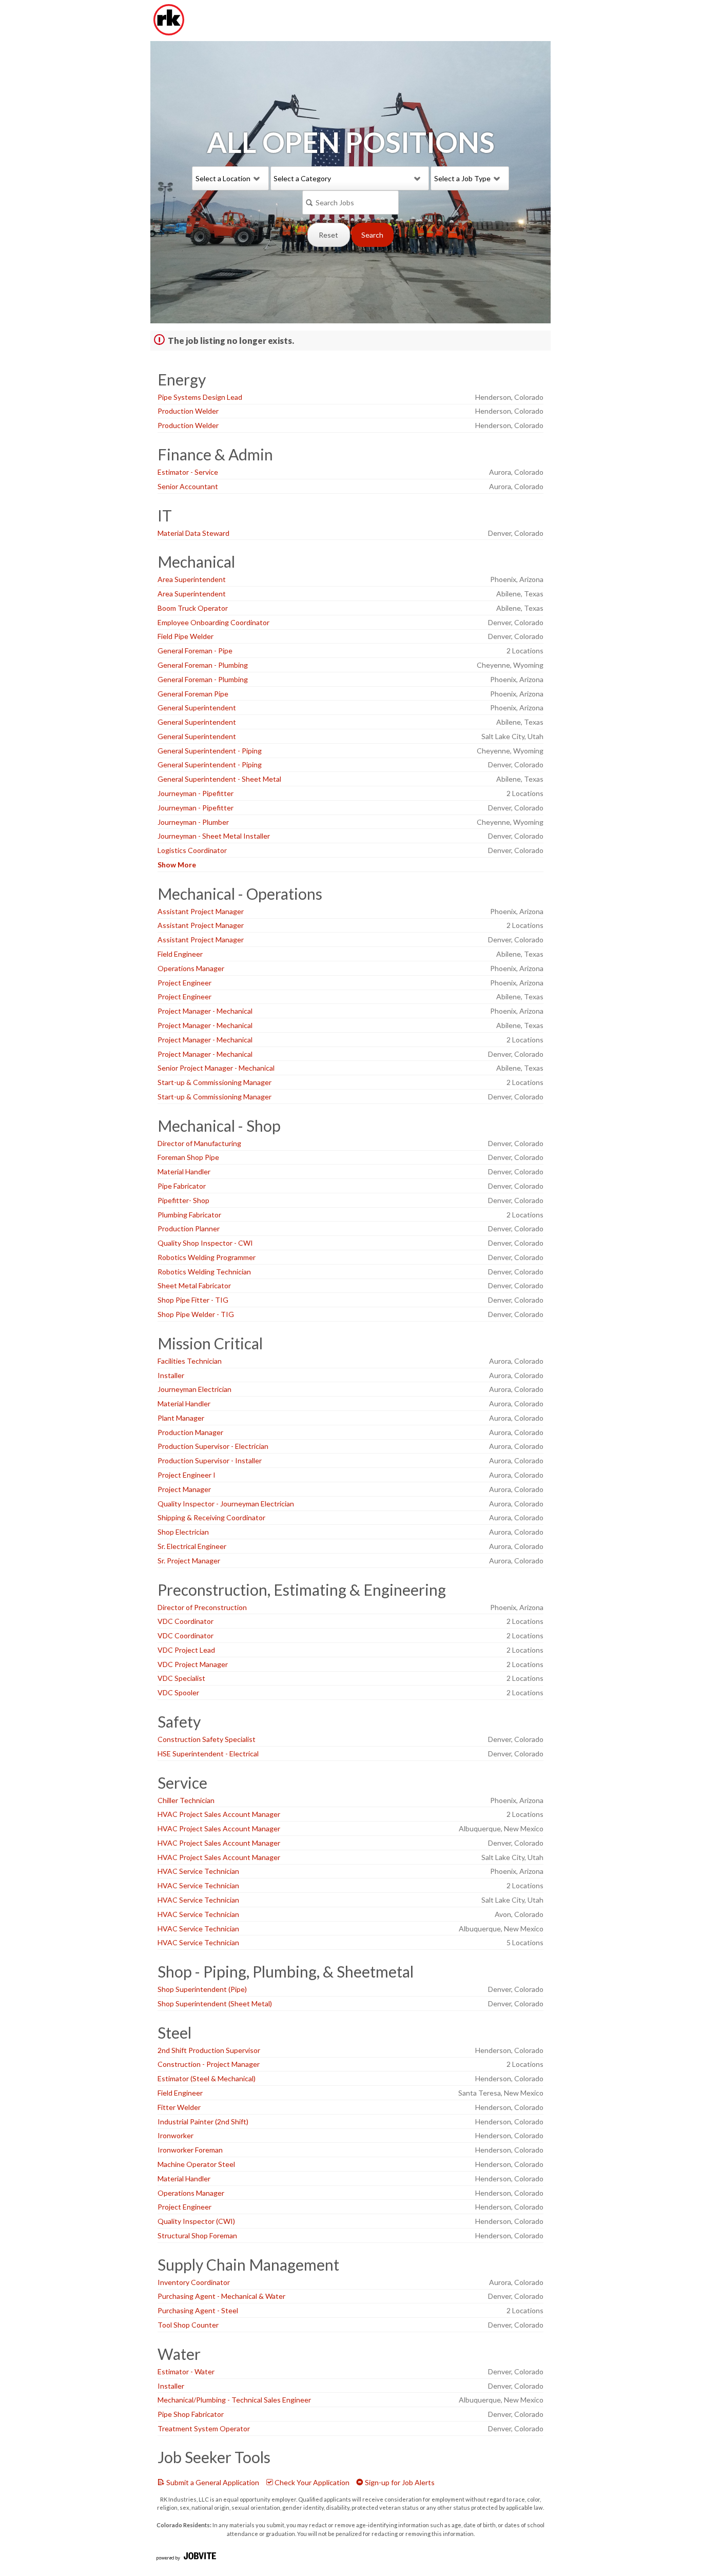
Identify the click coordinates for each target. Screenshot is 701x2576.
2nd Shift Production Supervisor (209, 2050)
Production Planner (189, 1228)
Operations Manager (191, 968)
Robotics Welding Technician (204, 1272)
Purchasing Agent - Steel (198, 2310)
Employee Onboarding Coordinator (213, 622)
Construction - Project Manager (209, 2064)
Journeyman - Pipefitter (196, 793)
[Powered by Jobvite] (186, 2557)
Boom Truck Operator (193, 608)
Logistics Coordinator (192, 850)
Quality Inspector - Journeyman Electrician (226, 1504)
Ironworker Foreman (190, 2150)
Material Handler (184, 1171)
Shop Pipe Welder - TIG (196, 1314)
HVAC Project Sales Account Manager (219, 1814)
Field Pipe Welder (186, 636)
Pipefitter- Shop (183, 1200)
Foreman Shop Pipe (188, 1157)
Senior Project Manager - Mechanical (216, 1068)
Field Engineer (180, 954)
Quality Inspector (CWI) (196, 2221)
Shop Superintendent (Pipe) (202, 1989)
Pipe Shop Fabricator (191, 2414)
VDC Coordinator (186, 1621)
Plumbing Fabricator (189, 1215)
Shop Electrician (183, 1532)
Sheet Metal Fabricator (194, 1285)
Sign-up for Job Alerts (399, 2482)
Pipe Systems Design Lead (200, 397)
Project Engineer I (187, 1475)
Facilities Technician (190, 1361)
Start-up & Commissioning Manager (215, 1082)
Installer (171, 1375)
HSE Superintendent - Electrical (208, 1754)
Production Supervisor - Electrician (213, 1446)
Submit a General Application (212, 2482)
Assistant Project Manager (201, 911)
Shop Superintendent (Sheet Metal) (215, 2003)
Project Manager (184, 1489)
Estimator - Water (186, 2371)
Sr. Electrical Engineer (192, 1546)
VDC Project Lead (186, 1650)
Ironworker (176, 2135)
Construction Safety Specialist (207, 1739)
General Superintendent (197, 708)
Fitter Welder (179, 2107)
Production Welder (188, 411)
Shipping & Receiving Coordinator (211, 1517)
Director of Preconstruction (202, 1607)
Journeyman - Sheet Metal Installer (214, 836)
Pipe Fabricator (182, 1186)
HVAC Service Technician (198, 1871)
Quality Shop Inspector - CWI (205, 1243)
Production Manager (190, 1432)
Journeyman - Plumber (193, 822)
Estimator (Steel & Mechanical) (207, 2078)
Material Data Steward (193, 533)
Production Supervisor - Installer (210, 1460)
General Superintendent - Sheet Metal (219, 779)
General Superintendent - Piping (210, 751)
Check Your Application (311, 2482)
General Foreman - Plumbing (203, 665)
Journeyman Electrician (194, 1389)
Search (372, 235)
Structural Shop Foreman (197, 2235)
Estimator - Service (188, 472)
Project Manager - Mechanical (205, 1011)
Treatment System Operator (204, 2428)
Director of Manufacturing (199, 1143)
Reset (328, 235)
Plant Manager (181, 1418)
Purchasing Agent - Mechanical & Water (221, 2296)
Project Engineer (184, 983)
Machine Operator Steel (196, 2164)
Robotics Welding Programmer (207, 1257)
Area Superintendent (192, 579)
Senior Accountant (188, 486)
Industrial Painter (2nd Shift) (203, 2122)
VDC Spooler (178, 1692)
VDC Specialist (181, 1678)
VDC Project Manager (193, 1664)
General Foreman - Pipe (195, 651)
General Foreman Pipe (193, 694)
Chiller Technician (186, 1800)
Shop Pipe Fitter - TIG (193, 1300)
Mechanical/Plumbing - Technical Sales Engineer (234, 2400)
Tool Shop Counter (188, 2325)
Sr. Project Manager (189, 1561)
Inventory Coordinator (194, 2282)
